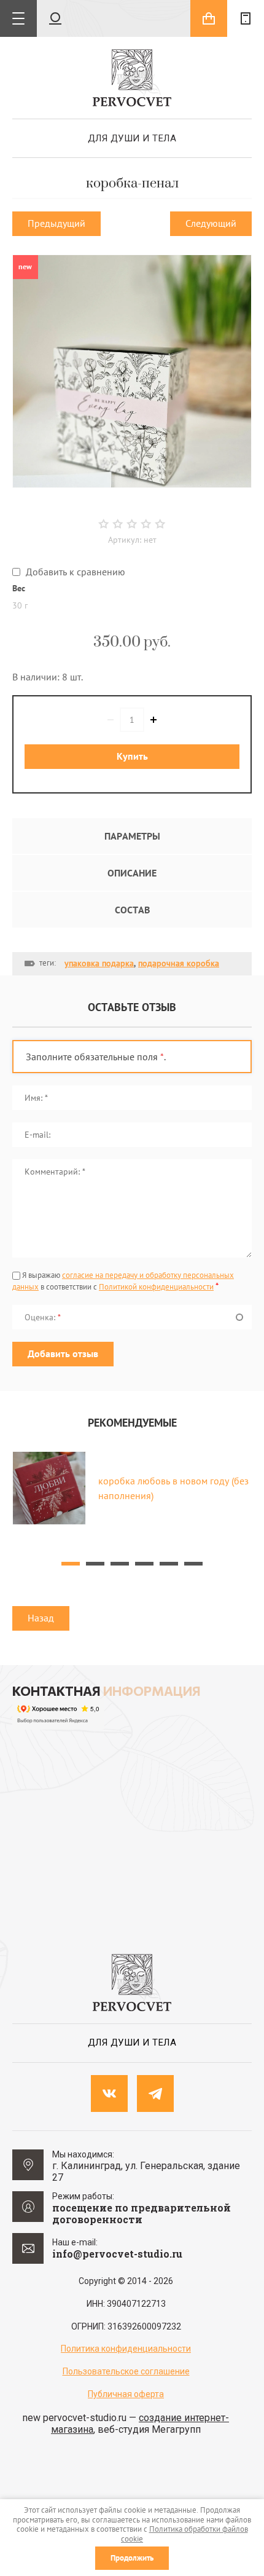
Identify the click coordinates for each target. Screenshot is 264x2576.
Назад (41, 1618)
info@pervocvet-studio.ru (117, 2254)
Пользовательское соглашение (126, 2371)
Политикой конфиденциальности (156, 1287)
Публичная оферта (126, 2394)
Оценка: (43, 1317)
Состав (132, 910)
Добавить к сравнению (74, 572)
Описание (132, 873)
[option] (132, 371)
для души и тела (132, 138)
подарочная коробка (179, 963)
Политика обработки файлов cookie (184, 2534)
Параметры (132, 836)
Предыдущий (56, 223)
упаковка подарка (99, 963)
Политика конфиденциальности (126, 2349)
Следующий (211, 223)
